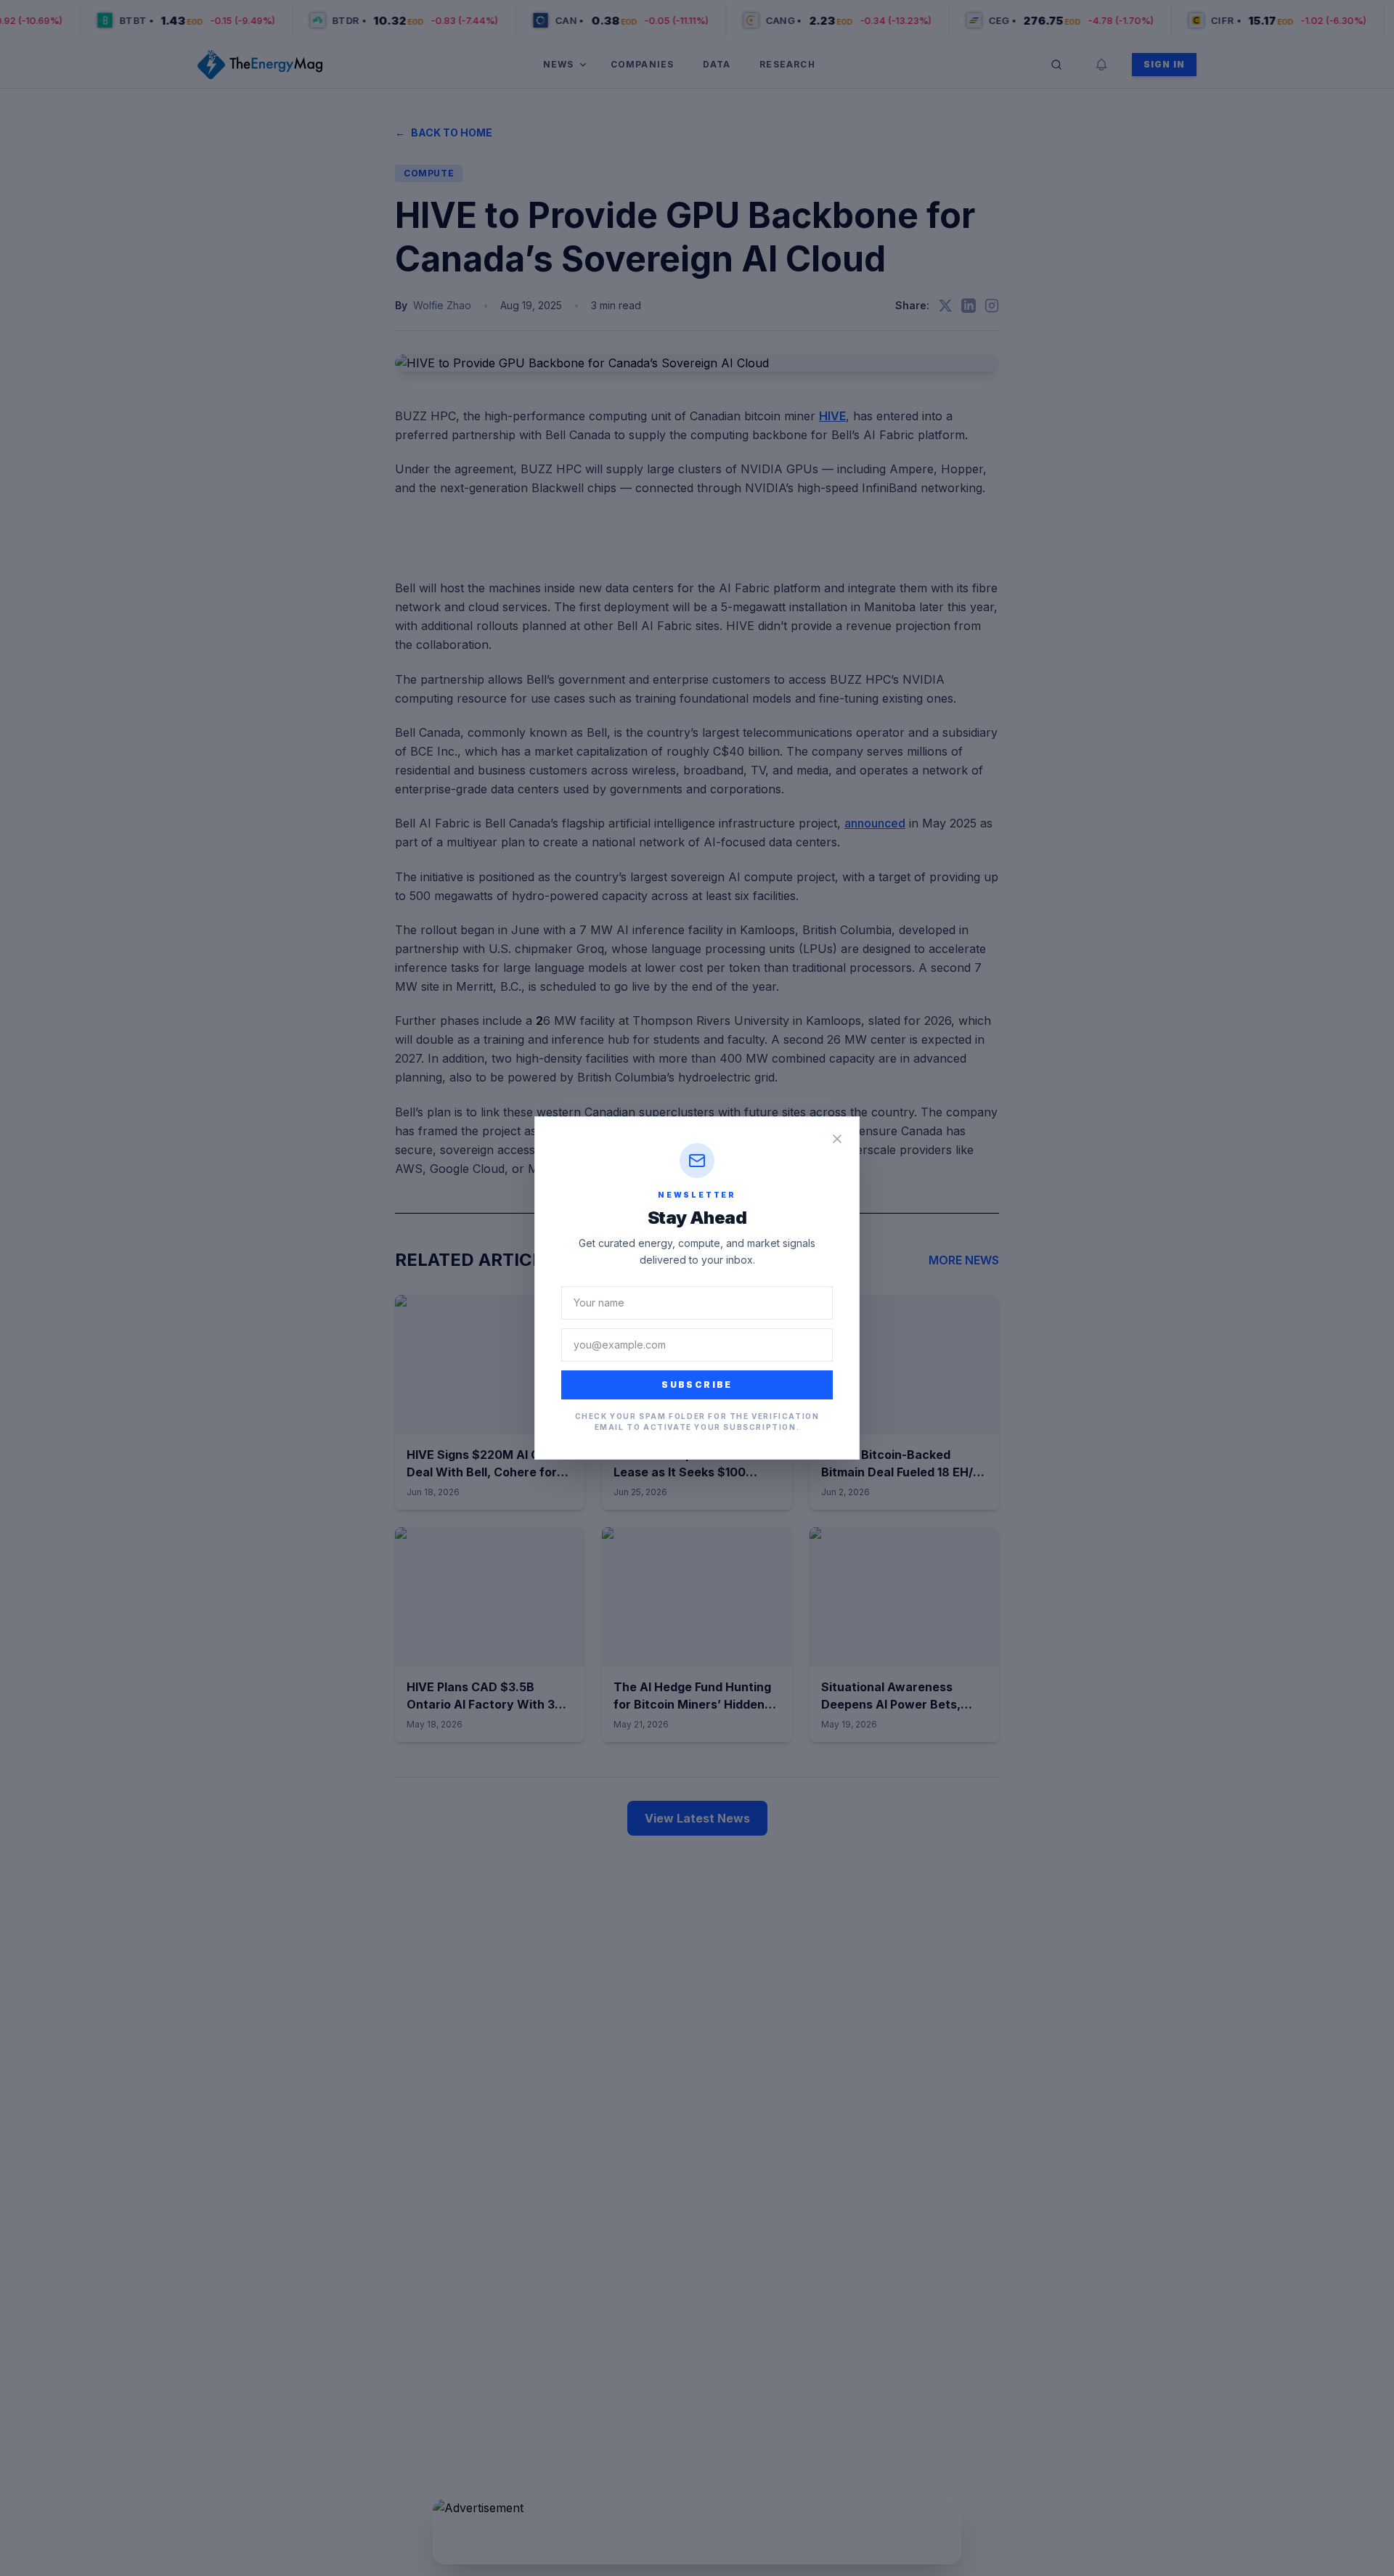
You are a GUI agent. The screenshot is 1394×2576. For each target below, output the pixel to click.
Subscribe (697, 1385)
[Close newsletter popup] (837, 1139)
